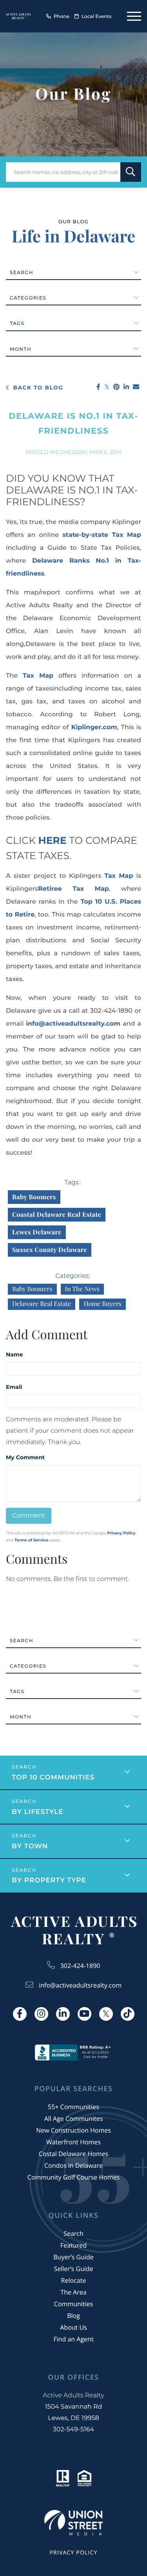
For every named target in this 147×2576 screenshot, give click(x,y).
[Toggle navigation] (134, 16)
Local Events (96, 17)
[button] (131, 172)
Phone (62, 17)
